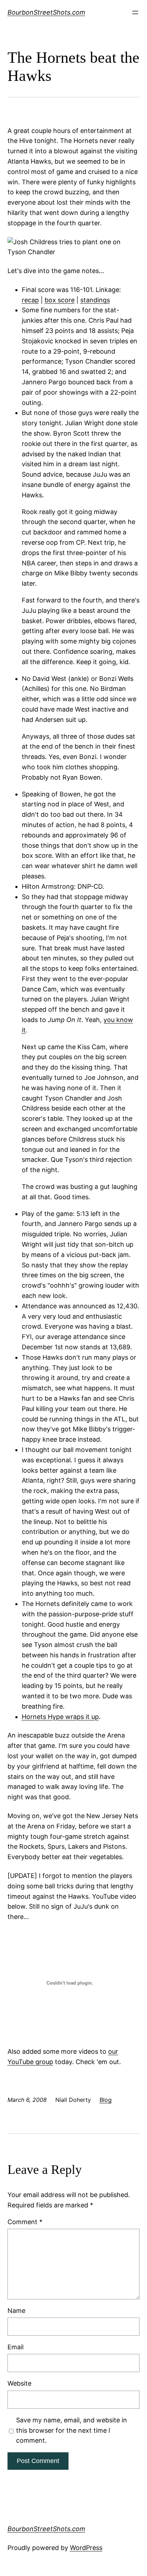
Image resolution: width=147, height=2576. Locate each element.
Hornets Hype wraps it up (60, 1717)
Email (16, 2347)
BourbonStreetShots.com (46, 12)
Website (19, 2383)
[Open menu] (135, 12)
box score (60, 300)
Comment (25, 2222)
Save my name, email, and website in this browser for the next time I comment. (72, 2430)
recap (30, 300)
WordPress (86, 2548)
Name (16, 2311)
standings (95, 300)
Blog (106, 2100)
